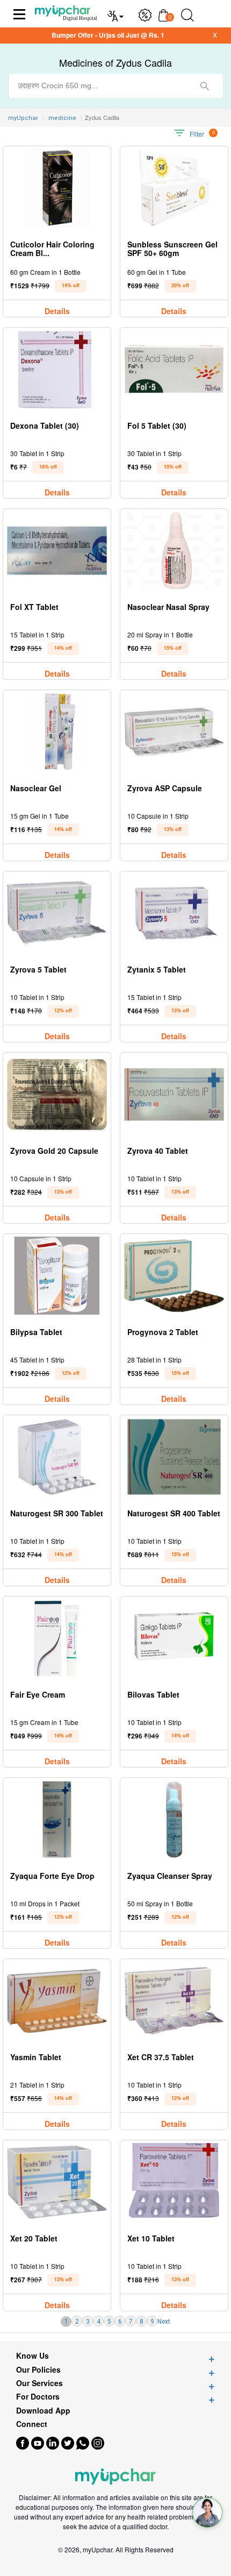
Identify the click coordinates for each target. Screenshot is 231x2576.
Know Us (33, 2356)
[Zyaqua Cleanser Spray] (174, 1819)
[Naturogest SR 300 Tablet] (57, 1457)
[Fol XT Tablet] (57, 551)
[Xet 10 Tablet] (174, 2182)
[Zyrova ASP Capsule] (174, 732)
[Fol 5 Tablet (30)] (174, 369)
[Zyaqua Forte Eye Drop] (57, 1819)
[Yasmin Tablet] (57, 2001)
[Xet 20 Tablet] (57, 2182)
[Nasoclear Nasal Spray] (174, 551)
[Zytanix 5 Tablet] (174, 913)
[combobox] (115, 86)
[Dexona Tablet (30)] (57, 369)
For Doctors (38, 2397)
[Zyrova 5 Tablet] (57, 913)
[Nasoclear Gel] (57, 732)
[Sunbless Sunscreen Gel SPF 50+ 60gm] (174, 188)
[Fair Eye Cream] (57, 1638)
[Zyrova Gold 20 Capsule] (57, 1094)
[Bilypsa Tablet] (57, 1276)
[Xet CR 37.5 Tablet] (174, 2001)
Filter (197, 134)
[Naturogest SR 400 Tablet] (174, 1457)
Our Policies (38, 2370)
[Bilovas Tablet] (174, 1638)
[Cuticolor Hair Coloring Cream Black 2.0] (57, 188)
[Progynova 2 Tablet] (174, 1276)
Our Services (39, 2383)
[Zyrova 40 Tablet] (174, 1094)
